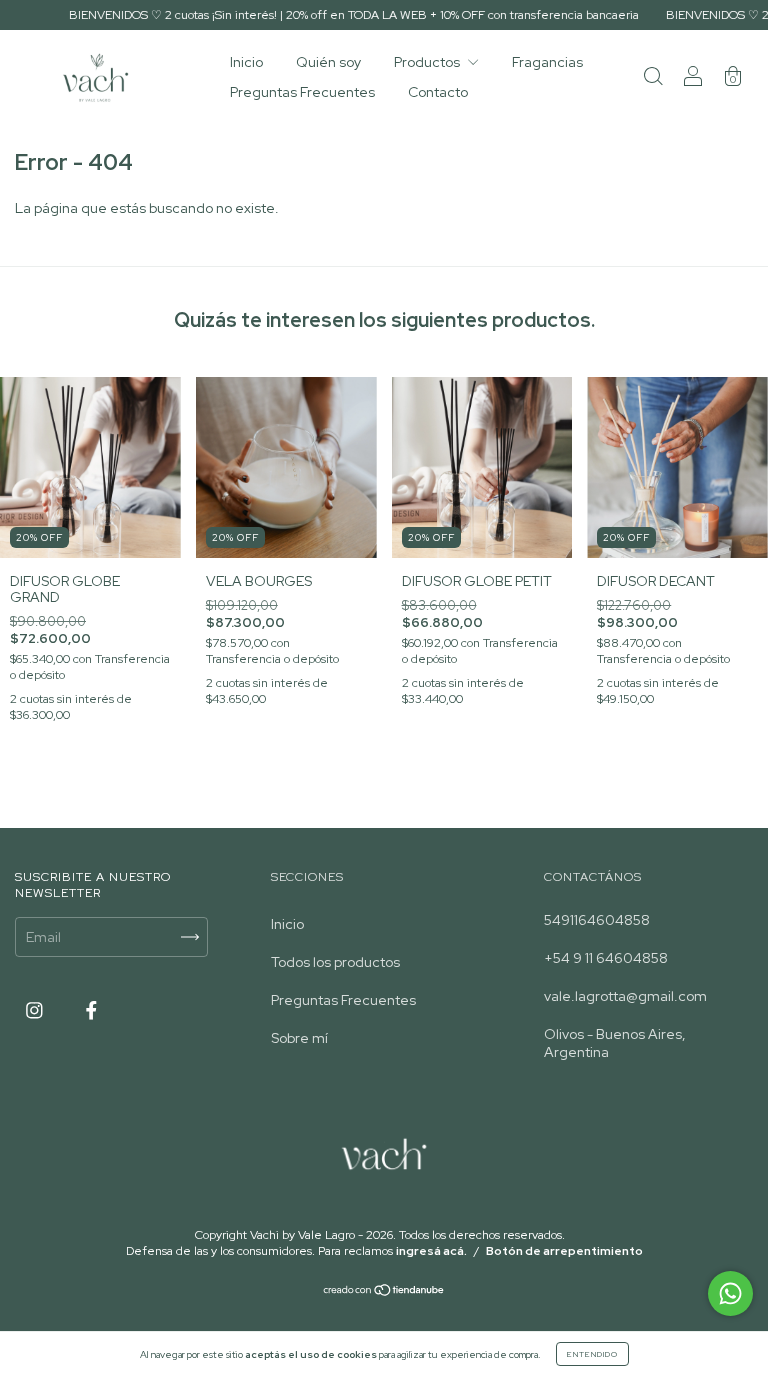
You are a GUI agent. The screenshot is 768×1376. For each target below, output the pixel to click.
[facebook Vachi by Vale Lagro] (91, 1011)
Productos (428, 62)
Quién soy (328, 62)
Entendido (592, 1354)
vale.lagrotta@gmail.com (625, 996)
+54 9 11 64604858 (606, 958)
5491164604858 (597, 920)
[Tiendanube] (384, 1292)
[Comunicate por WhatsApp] (730, 1293)
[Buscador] (653, 79)
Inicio (246, 62)
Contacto (438, 92)
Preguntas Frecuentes (302, 92)
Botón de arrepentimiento (564, 1251)
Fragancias (547, 62)
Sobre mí (299, 1038)
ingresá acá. (431, 1251)
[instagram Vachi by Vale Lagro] (36, 1011)
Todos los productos (335, 962)
